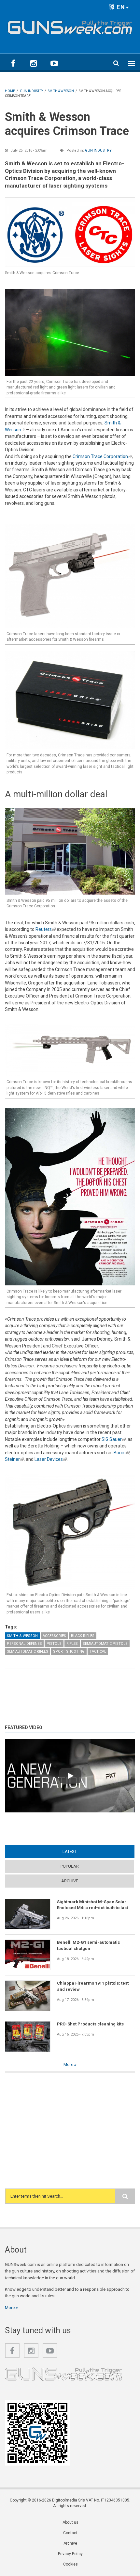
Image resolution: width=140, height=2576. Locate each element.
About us (70, 2522)
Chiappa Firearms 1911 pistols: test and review (93, 1986)
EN (120, 7)
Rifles (72, 1644)
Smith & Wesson (22, 1636)
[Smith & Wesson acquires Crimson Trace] (70, 232)
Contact (70, 2533)
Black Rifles (83, 1636)
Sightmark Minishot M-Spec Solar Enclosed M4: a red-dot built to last (92, 1905)
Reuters (46, 929)
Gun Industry (98, 150)
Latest (82, 1851)
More (69, 2064)
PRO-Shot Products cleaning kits (90, 2024)
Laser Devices (51, 1459)
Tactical (98, 1651)
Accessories (54, 1636)
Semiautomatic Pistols (105, 1644)
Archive (70, 1881)
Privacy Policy (70, 2554)
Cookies (70, 2564)
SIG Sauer (114, 1439)
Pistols (54, 1644)
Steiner (14, 1459)
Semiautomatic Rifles (28, 1651)
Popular (70, 1866)
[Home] (70, 26)
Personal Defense (24, 1644)
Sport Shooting (69, 1651)
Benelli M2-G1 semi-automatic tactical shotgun (89, 1945)
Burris (122, 1453)
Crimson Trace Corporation (102, 456)
